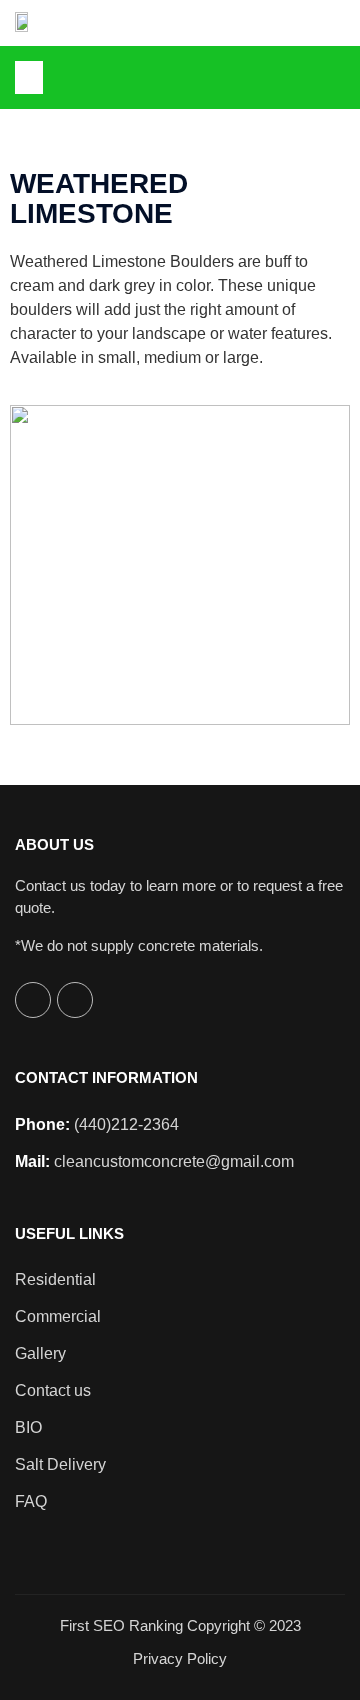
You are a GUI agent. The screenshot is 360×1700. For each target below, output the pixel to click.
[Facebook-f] (333, 77)
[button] (29, 77)
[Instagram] (75, 1000)
